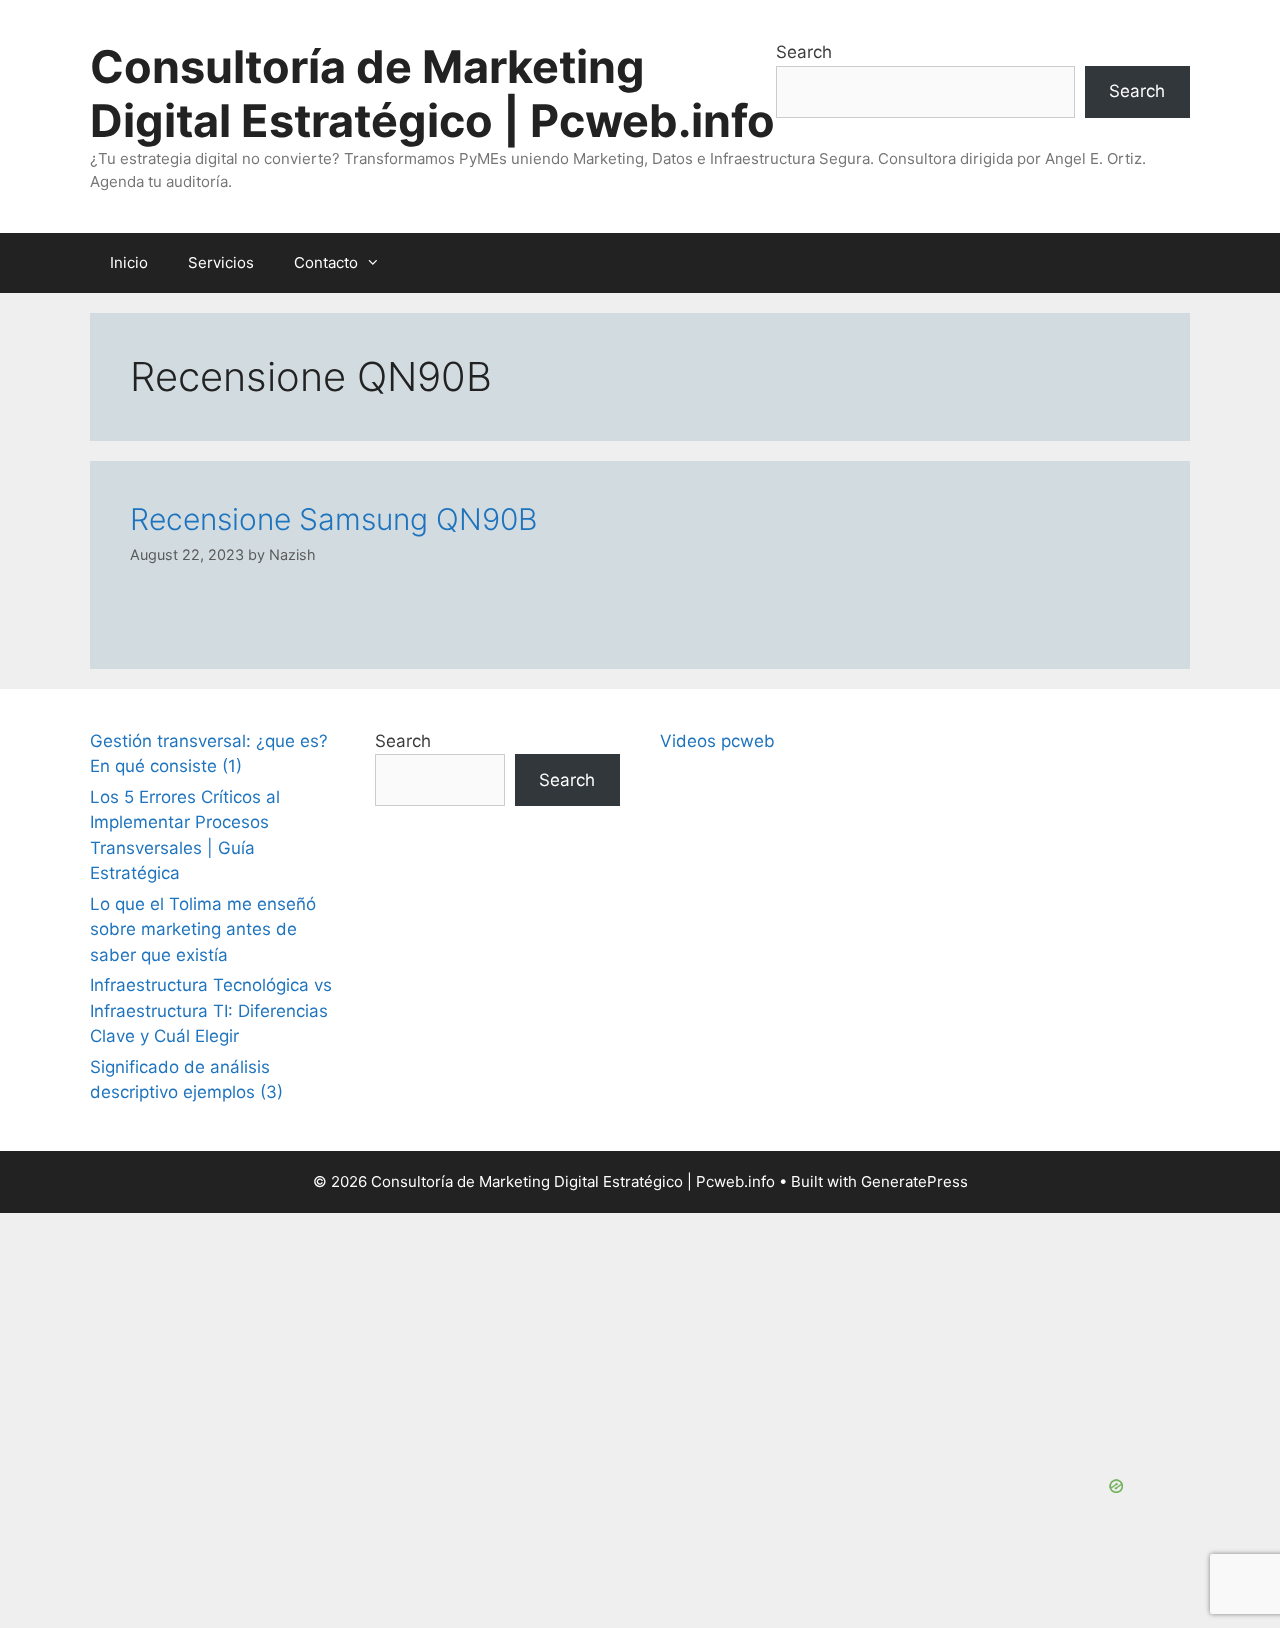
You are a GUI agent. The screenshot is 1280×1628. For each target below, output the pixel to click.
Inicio (129, 262)
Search (804, 52)
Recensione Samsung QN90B (333, 519)
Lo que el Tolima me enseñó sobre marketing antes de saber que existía (203, 929)
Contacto (326, 262)
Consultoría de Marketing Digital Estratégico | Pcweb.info (432, 93)
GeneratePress (914, 1181)
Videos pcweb (717, 741)
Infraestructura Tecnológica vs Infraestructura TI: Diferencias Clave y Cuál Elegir (211, 1010)
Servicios (221, 262)
